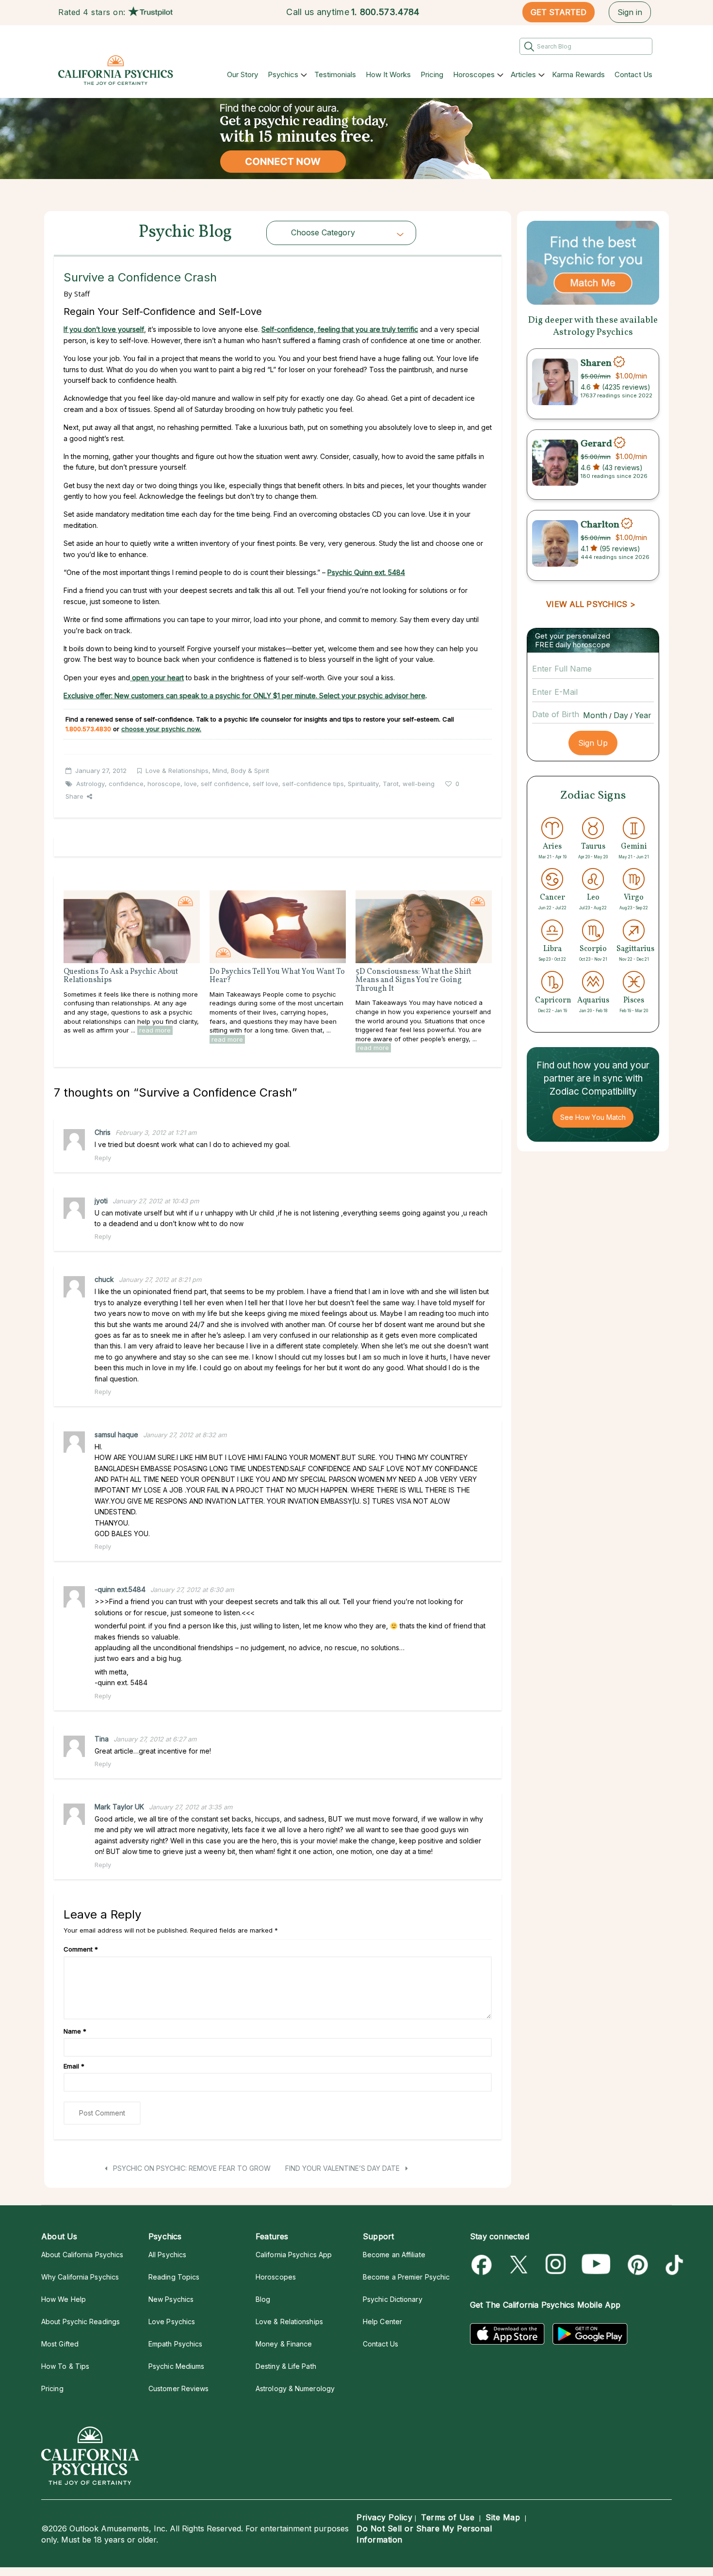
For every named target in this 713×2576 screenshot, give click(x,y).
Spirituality (363, 784)
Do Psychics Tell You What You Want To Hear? (277, 976)
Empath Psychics (175, 2344)
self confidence (225, 784)
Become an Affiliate (394, 2255)
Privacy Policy (384, 2517)
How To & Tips (65, 2366)
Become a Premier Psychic (406, 2277)
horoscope (164, 784)
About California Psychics (82, 2255)
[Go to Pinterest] (636, 2265)
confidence (126, 784)
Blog (263, 2299)
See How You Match (593, 1117)
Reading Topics (174, 2277)
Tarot (391, 784)
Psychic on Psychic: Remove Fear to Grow (191, 2168)
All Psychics (167, 2255)
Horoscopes (474, 74)
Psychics (283, 74)
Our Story (243, 74)
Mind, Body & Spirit (241, 771)
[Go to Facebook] (483, 2265)
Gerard (596, 444)
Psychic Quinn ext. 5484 (366, 572)
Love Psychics (172, 2322)
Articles (523, 74)
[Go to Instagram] (556, 2265)
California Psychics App (294, 2255)
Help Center (382, 2322)
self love (266, 784)
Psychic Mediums (176, 2366)
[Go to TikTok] (672, 2265)
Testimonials (335, 74)
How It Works (388, 74)
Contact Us (633, 74)
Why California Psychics (80, 2277)
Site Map (503, 2517)
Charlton (600, 525)
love (191, 784)
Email (74, 2066)
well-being (419, 784)
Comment (81, 1949)
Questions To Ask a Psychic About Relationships (121, 976)
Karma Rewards (578, 74)
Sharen (596, 363)
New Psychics (171, 2299)
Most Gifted (60, 2344)
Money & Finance (284, 2344)
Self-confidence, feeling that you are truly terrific (340, 329)
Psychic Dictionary (393, 2299)
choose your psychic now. (161, 729)
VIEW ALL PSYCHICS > (591, 604)
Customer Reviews (178, 2388)
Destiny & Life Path (286, 2366)
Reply (103, 1158)
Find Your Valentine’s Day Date (343, 2168)
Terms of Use (448, 2517)
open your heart (157, 678)
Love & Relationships (177, 771)
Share (74, 796)
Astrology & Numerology (295, 2388)
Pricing (432, 74)
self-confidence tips (313, 784)
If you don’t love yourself (104, 329)
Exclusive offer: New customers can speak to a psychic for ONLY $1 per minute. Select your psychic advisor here (244, 696)
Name (75, 2031)
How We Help (64, 2299)
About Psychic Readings (81, 2322)
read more (155, 1030)
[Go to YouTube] (596, 2265)
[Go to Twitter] (520, 2265)
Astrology (90, 784)
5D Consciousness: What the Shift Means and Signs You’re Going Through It (413, 980)
